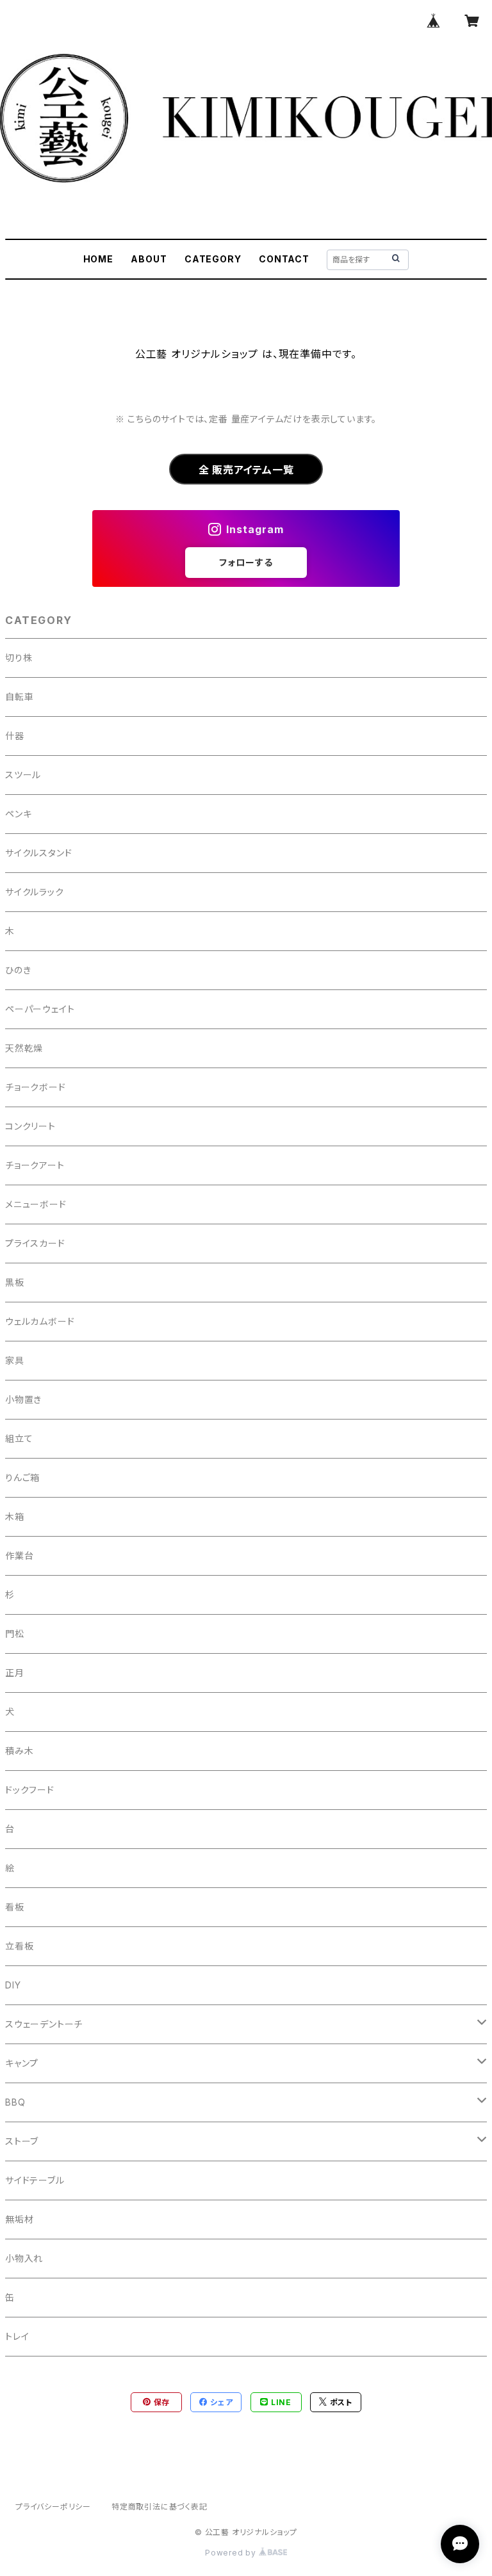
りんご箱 (22, 1477)
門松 (15, 1634)
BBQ (15, 2102)
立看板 (19, 1946)
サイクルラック (35, 892)
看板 (15, 1907)
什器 (15, 736)
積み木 (19, 1751)
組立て (19, 1438)
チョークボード (36, 1087)
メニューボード (36, 1204)
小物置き (23, 1399)
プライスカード (35, 1243)
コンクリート (30, 1126)
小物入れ (24, 2258)
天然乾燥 (24, 1048)
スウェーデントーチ (44, 2024)
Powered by (232, 2553)
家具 (15, 1360)
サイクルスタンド (38, 853)
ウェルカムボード (40, 1321)
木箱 (15, 1516)
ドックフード (30, 1790)
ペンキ (18, 814)
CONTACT (284, 259)
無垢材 (19, 2219)
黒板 (15, 1282)
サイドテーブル (35, 2180)
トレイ (17, 2336)
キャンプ (22, 2063)
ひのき (18, 970)
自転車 (19, 697)
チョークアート (35, 1165)
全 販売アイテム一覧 (246, 470)
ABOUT (149, 259)
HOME (98, 259)
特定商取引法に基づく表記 (160, 2507)
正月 (15, 1673)
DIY (13, 1985)
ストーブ (22, 2141)
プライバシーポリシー (53, 2507)
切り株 (19, 658)
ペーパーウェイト (40, 1009)
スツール (23, 775)
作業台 (19, 1556)
